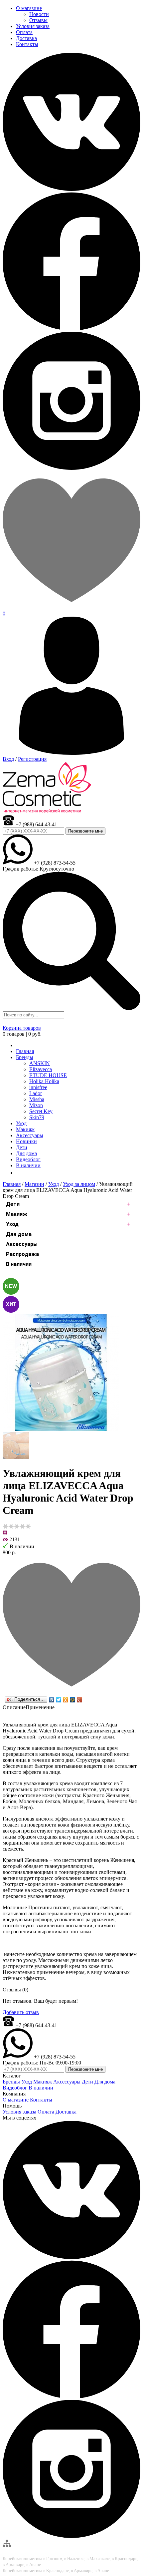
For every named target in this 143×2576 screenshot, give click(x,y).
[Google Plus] (80, 1700)
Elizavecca (41, 1069)
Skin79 (37, 1117)
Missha (37, 1099)
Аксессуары (22, 1244)
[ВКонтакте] (52, 1700)
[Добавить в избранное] (71, 1692)
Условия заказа (19, 2112)
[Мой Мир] (73, 1700)
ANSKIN (40, 1063)
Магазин (34, 1184)
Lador (36, 1093)
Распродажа (22, 1254)
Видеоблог (15, 2088)
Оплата (46, 2112)
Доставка (66, 2112)
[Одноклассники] (66, 1700)
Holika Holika (44, 1081)
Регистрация (32, 759)
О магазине (16, 2100)
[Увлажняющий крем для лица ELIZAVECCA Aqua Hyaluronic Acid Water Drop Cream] (61, 1429)
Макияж (17, 1214)
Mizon (36, 1105)
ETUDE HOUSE (48, 1075)
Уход (54, 1184)
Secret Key (41, 1111)
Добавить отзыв (21, 2012)
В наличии (19, 1264)
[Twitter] (59, 1700)
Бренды (25, 1057)
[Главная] (18, 1045)
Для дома (19, 1234)
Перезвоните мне (85, 831)
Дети (13, 1204)
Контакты (41, 2100)
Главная (12, 1184)
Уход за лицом (79, 1184)
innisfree (38, 1087)
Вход (8, 759)
